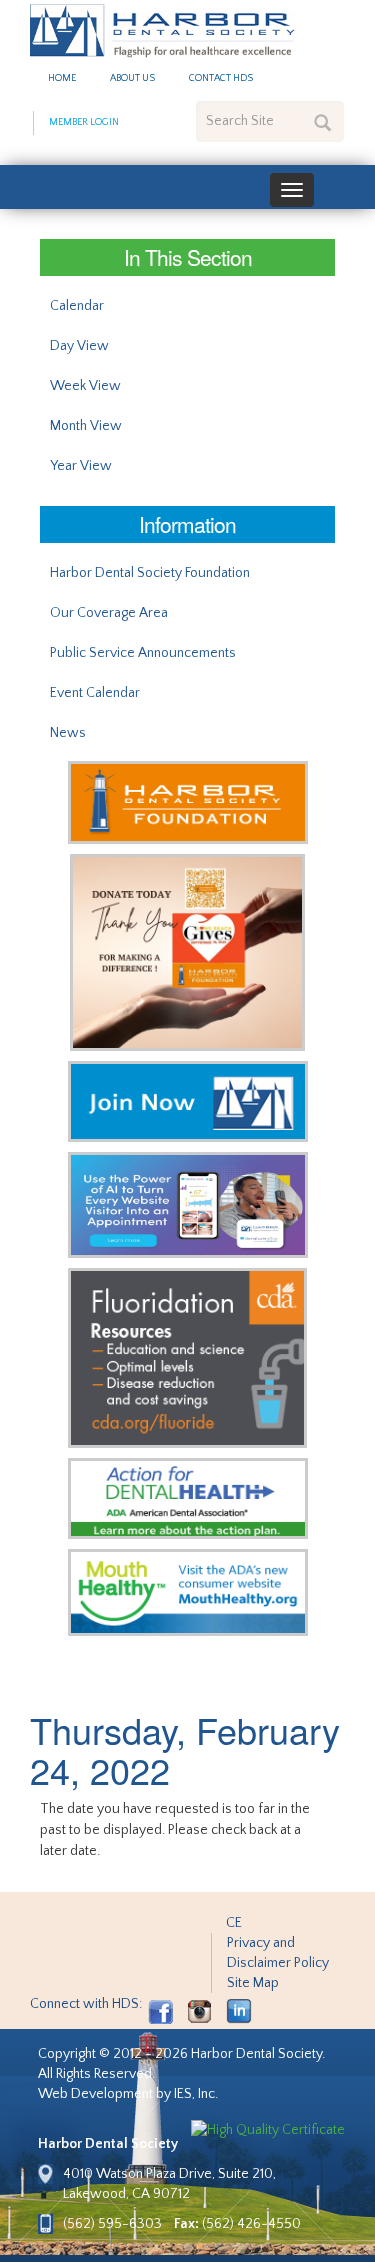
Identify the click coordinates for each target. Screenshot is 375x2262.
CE (234, 1923)
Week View (85, 386)
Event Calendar (95, 693)
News (68, 733)
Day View (79, 346)
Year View (81, 466)
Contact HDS (221, 78)
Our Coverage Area (109, 613)
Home (62, 78)
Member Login (84, 122)
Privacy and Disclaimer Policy (278, 1953)
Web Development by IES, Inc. (128, 2094)
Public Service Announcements (143, 653)
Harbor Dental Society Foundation (150, 573)
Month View (86, 426)
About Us (132, 78)
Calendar (77, 306)
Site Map (253, 1983)
